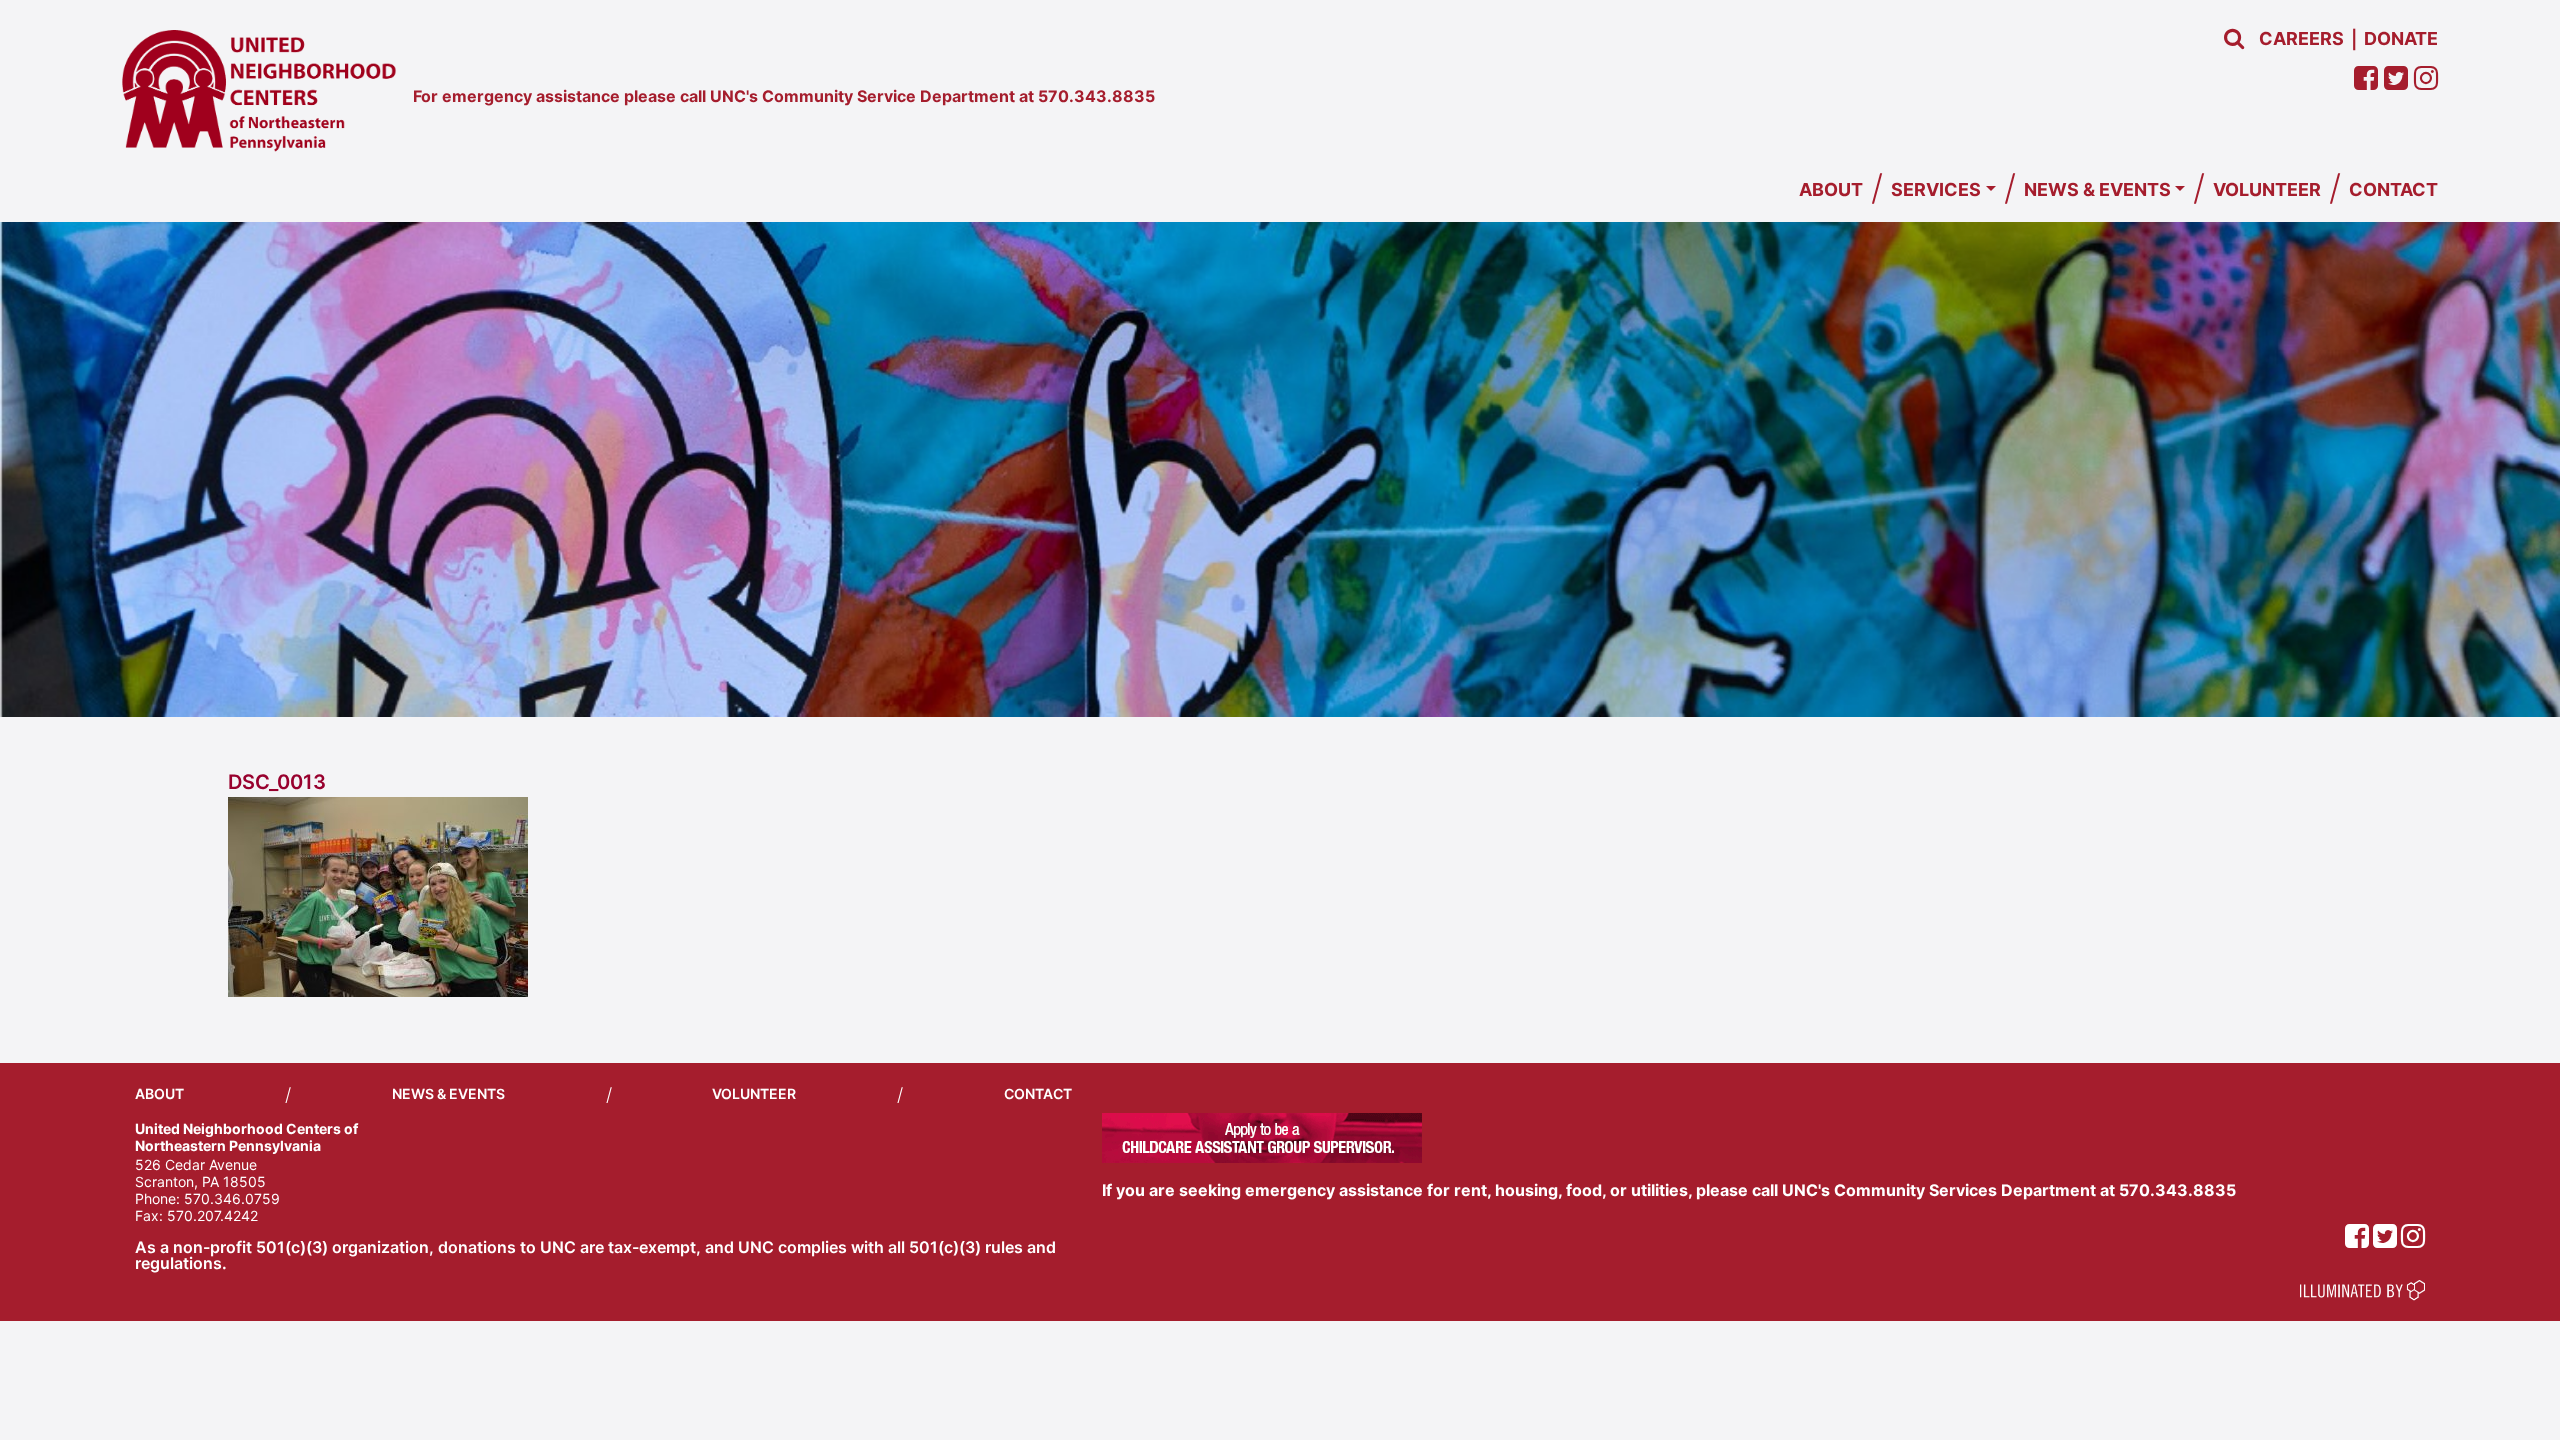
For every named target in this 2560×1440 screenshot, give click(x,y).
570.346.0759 (232, 1198)
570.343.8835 (1096, 96)
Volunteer (2267, 189)
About (1831, 189)
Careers (2301, 38)
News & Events (2097, 189)
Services (1936, 189)
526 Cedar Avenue (196, 1164)
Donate (2401, 38)
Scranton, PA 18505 (200, 1181)
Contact (2393, 189)
